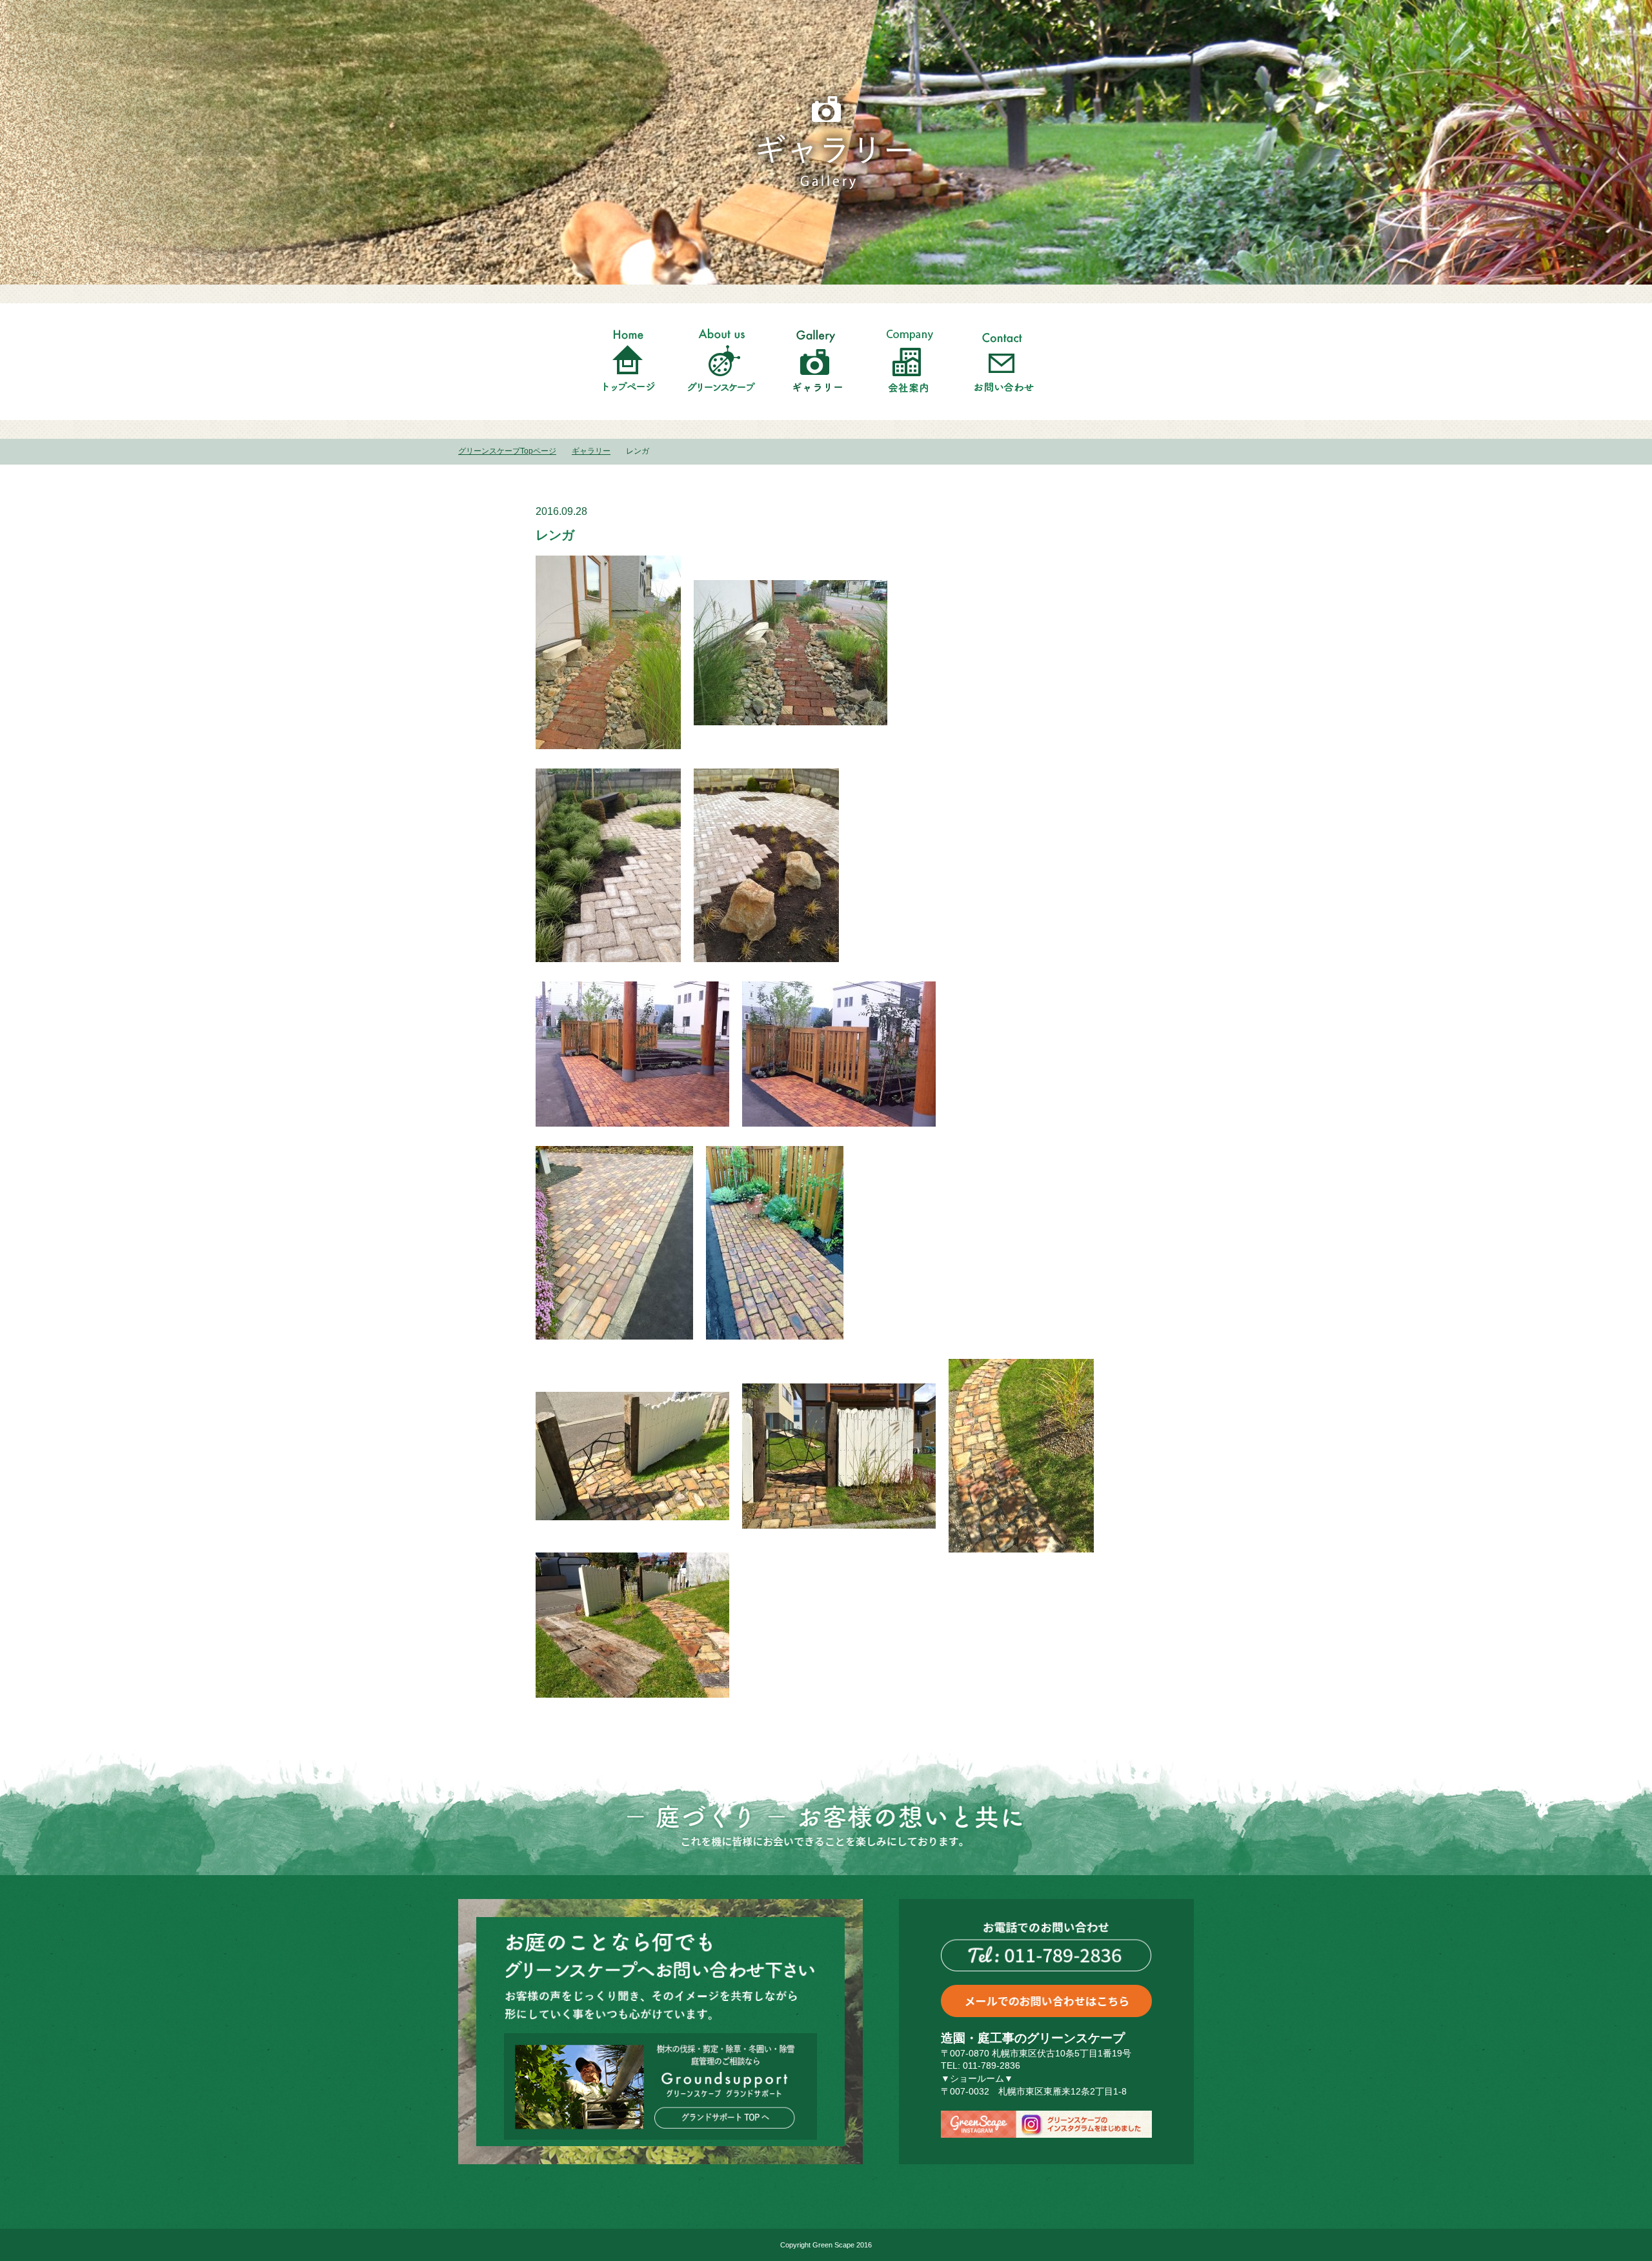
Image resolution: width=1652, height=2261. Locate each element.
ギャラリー (591, 451)
